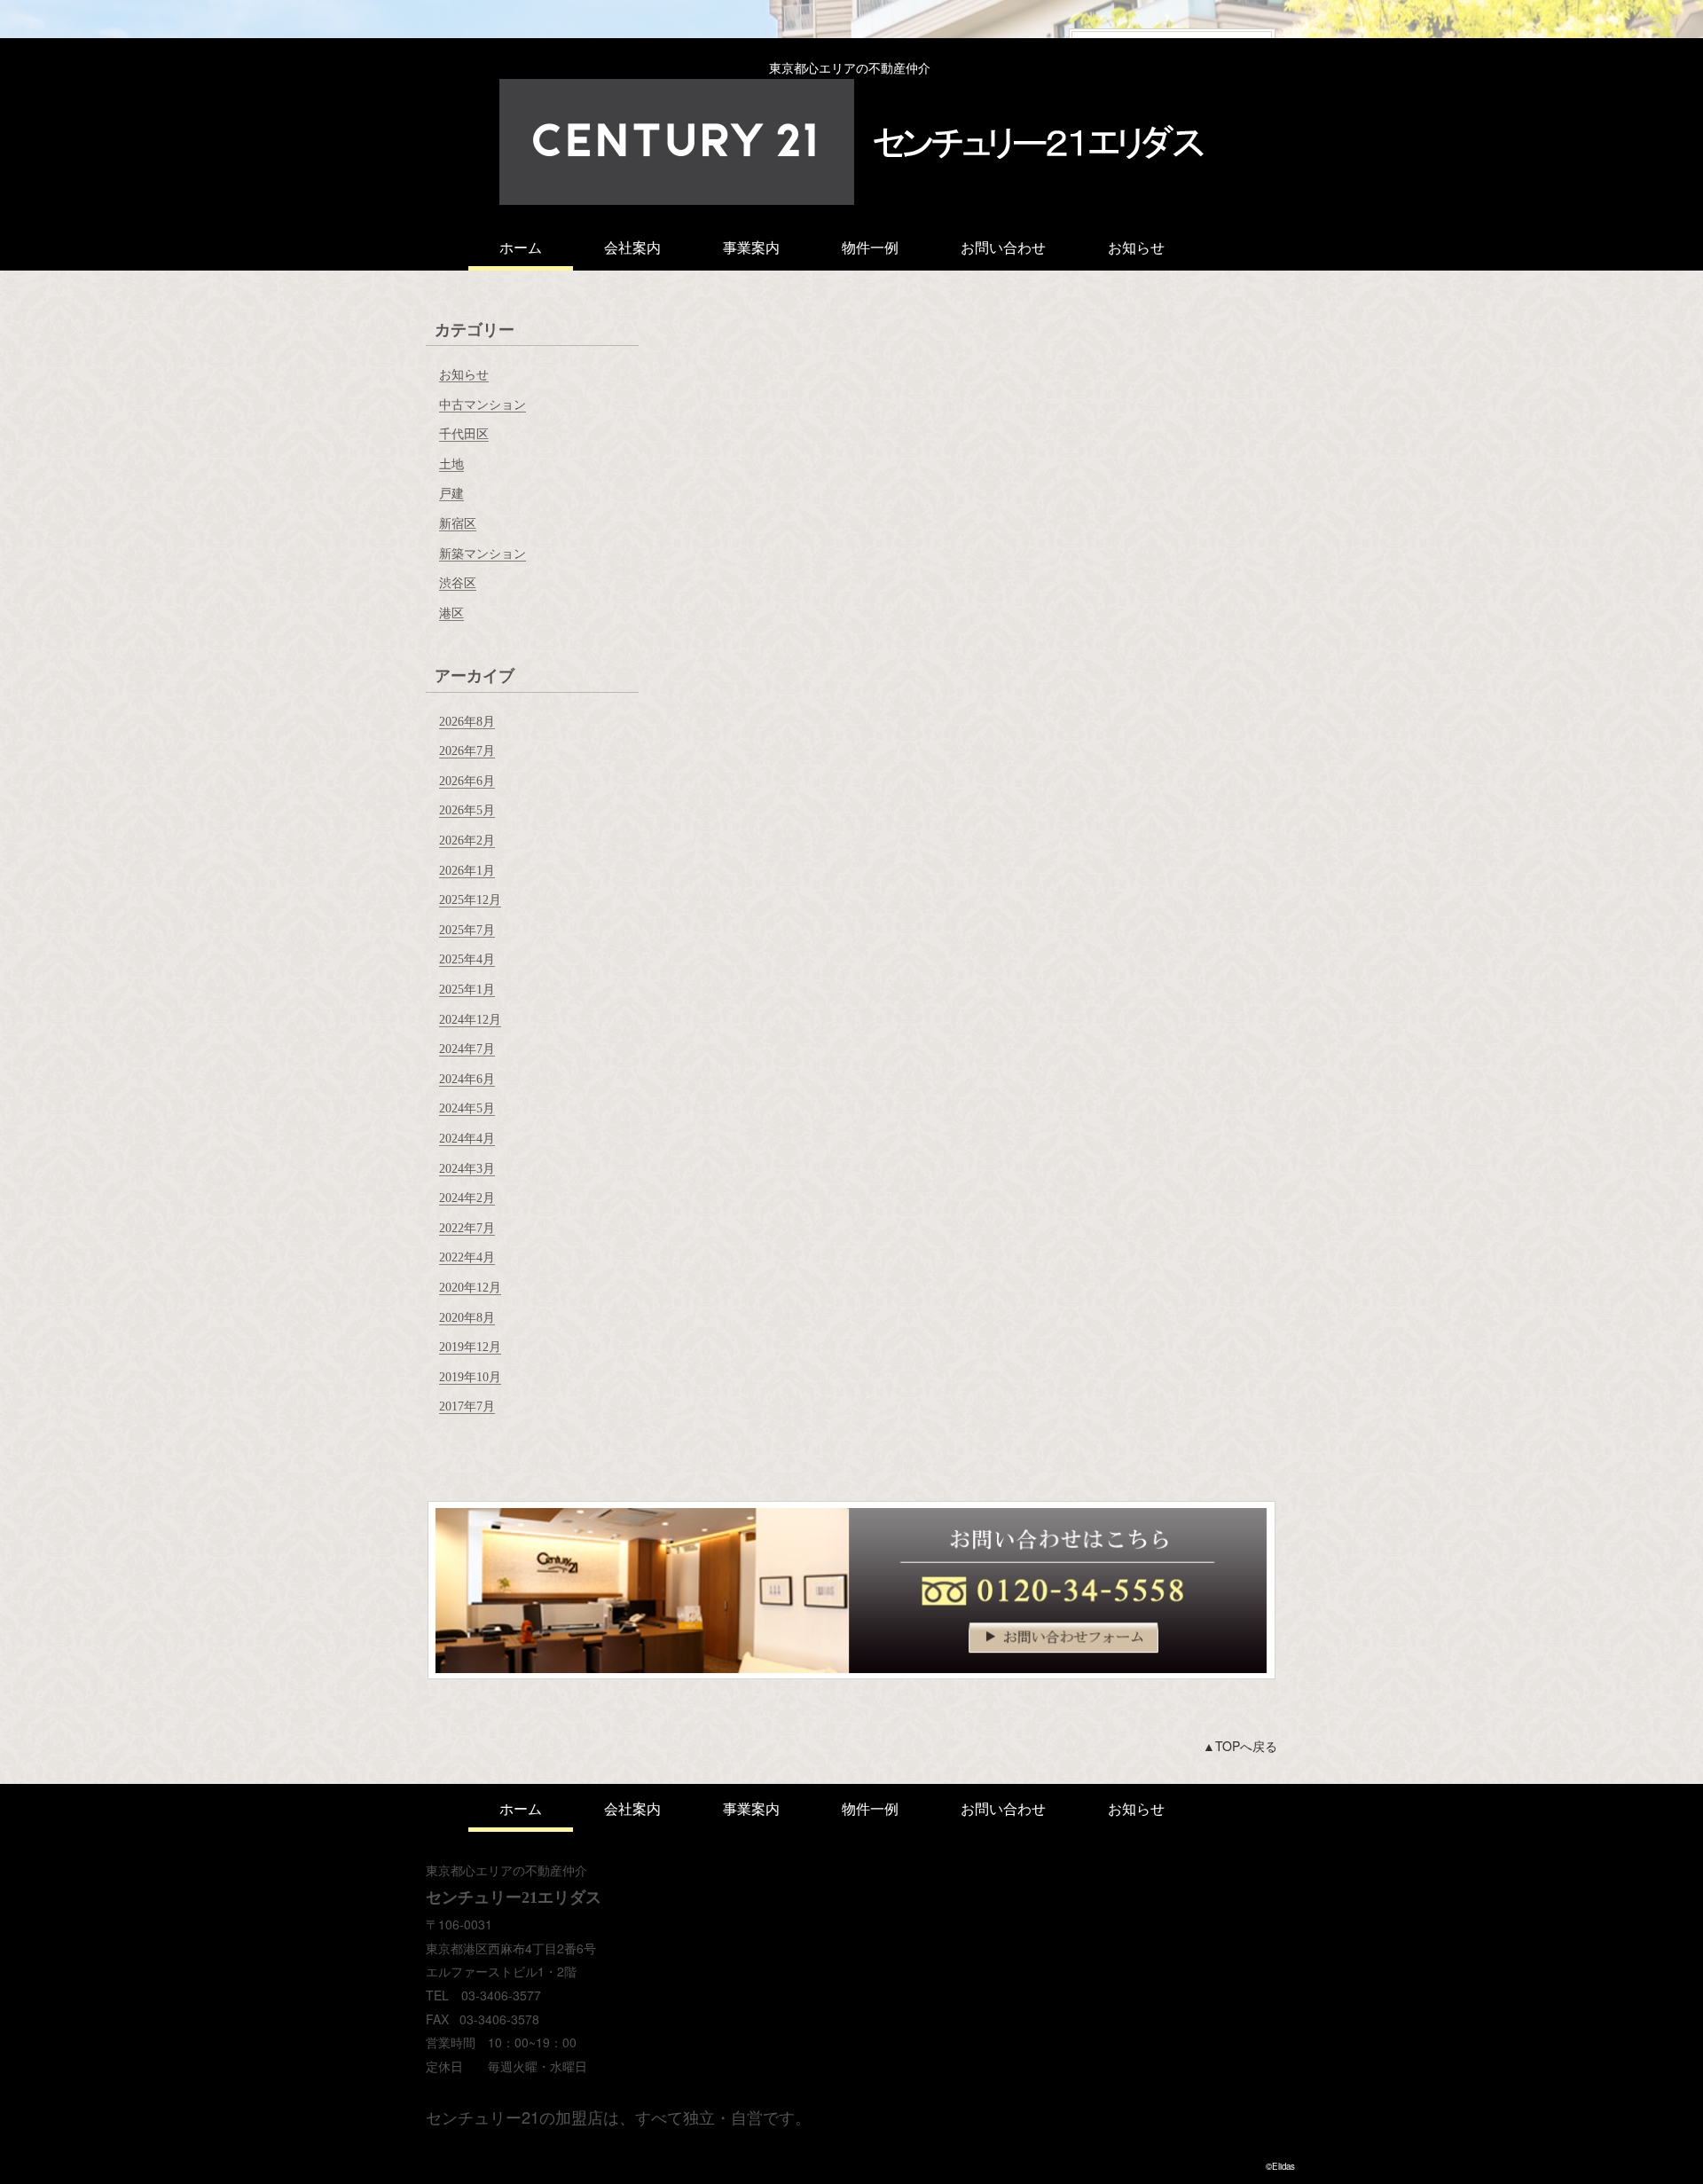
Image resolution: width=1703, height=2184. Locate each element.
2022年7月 (467, 1228)
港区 (451, 613)
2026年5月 (467, 810)
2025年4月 (467, 959)
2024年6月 (467, 1079)
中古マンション (483, 405)
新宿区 (458, 524)
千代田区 (464, 434)
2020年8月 (467, 1318)
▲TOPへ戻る (1240, 1746)
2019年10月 (470, 1377)
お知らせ (1136, 248)
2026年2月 (467, 841)
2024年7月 (467, 1049)
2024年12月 (470, 1020)
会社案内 (632, 248)
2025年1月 (467, 990)
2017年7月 (467, 1406)
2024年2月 (467, 1198)
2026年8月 (467, 722)
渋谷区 (458, 583)
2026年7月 (467, 751)
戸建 (451, 494)
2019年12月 (470, 1347)
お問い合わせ (1003, 248)
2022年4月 (467, 1257)
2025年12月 (470, 900)
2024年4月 (467, 1139)
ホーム (521, 248)
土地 (451, 464)
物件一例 (870, 248)
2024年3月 (467, 1169)
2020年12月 (470, 1288)
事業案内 (751, 248)
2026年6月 (467, 781)
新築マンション (483, 554)
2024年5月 (467, 1108)
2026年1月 (467, 871)
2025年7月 (467, 930)
